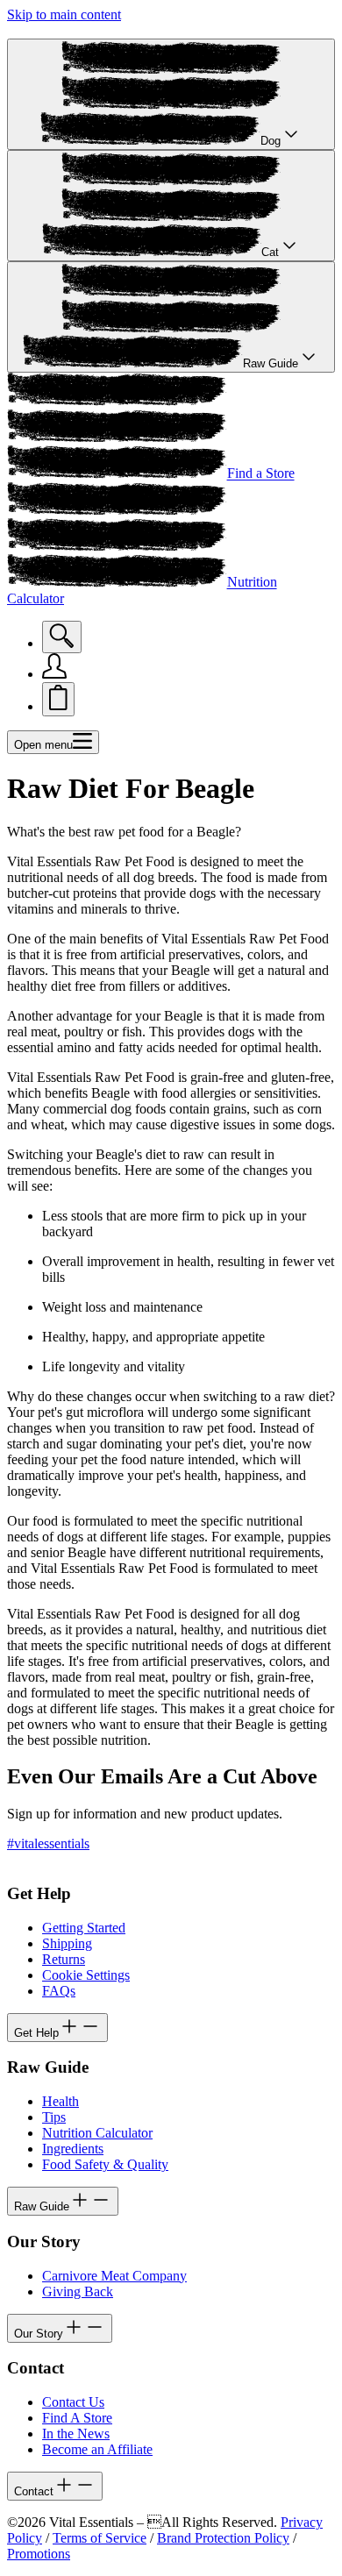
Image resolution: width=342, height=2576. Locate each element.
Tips (54, 2117)
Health (61, 2101)
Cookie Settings (86, 1975)
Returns (64, 1959)
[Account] (54, 674)
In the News (76, 2434)
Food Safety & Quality (105, 2164)
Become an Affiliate (97, 2449)
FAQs (59, 1991)
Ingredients (73, 2149)
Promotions (39, 2554)
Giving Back (78, 2291)
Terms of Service (100, 2538)
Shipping (67, 1943)
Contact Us (73, 2402)
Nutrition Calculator (97, 2133)
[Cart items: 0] (58, 699)
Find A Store (77, 2418)
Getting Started (84, 1928)
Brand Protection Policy (223, 2538)
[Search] (62, 637)
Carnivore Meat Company (114, 2276)
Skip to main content (64, 14)
